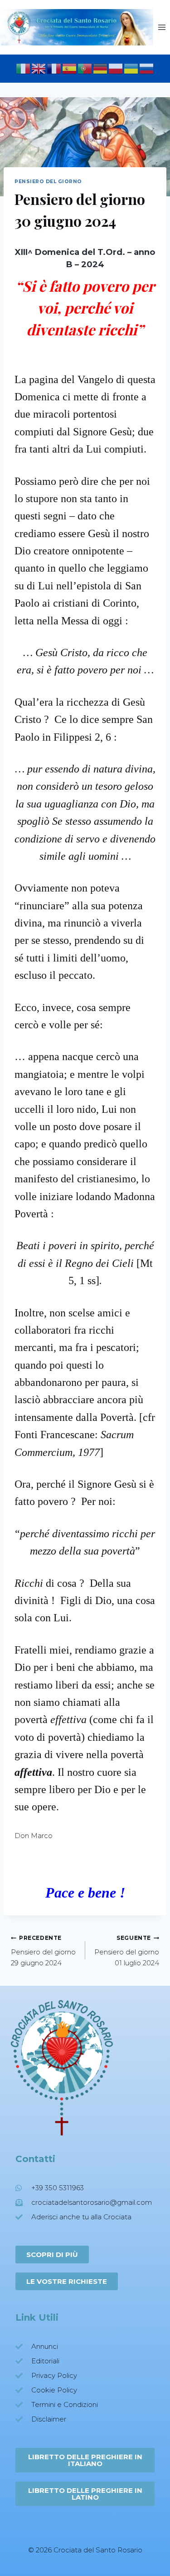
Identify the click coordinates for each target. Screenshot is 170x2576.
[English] (39, 68)
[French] (54, 68)
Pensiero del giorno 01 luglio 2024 (127, 1951)
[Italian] (24, 68)
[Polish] (116, 68)
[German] (101, 68)
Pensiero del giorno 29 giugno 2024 (43, 1951)
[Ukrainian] (131, 68)
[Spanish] (70, 68)
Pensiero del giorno (48, 182)
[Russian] (147, 68)
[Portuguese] (85, 68)
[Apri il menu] (162, 27)
